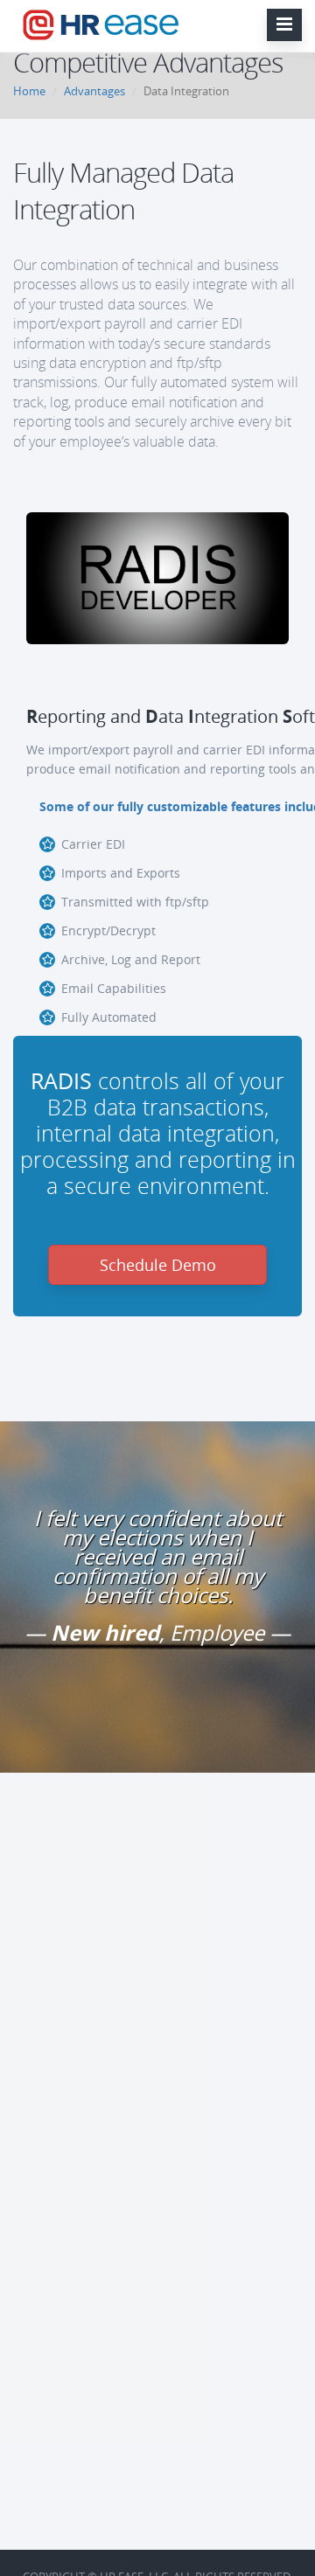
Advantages (94, 91)
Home (29, 91)
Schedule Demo (158, 1265)
